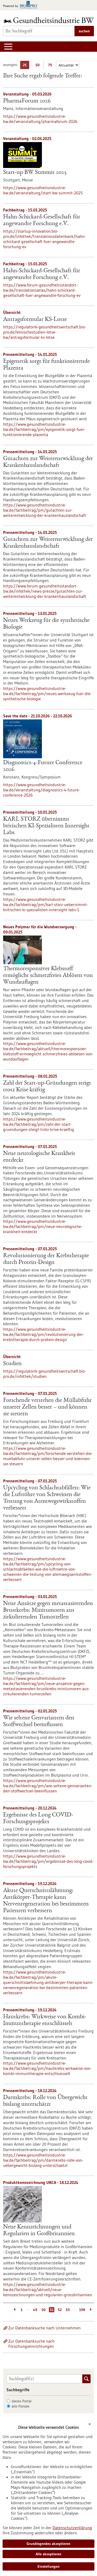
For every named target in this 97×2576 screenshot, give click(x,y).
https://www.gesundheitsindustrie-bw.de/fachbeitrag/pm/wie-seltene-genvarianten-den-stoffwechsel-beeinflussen (48, 1786)
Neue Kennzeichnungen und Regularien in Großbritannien (39, 2231)
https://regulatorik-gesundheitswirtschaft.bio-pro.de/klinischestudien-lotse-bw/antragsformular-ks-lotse (44, 332)
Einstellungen (48, 2566)
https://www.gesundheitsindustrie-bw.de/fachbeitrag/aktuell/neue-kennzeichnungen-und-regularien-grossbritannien (48, 2290)
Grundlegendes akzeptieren (48, 2544)
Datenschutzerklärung (72, 2528)
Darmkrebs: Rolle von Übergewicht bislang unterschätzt (45, 2101)
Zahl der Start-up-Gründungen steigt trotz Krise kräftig (47, 1087)
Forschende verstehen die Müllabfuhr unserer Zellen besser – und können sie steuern (47, 1407)
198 (82, 2310)
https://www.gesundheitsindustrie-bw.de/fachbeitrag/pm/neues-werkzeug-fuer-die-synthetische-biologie (47, 694)
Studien (12, 1364)
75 (51, 66)
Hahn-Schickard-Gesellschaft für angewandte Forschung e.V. (42, 220)
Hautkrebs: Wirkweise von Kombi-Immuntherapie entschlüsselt (45, 2020)
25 (26, 66)
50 (39, 66)
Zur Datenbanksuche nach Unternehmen (44, 2328)
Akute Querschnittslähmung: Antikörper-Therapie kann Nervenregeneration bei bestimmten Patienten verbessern (46, 1901)
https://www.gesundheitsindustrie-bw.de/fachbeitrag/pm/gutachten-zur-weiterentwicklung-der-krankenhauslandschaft (45, 510)
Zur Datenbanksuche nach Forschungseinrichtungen (31, 2344)
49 (35, 2310)
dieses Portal (22, 2401)
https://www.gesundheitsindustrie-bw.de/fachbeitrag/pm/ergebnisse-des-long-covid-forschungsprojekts (48, 1861)
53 (68, 2310)
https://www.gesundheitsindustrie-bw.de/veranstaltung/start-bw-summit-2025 (43, 190)
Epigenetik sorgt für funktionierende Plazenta (46, 365)
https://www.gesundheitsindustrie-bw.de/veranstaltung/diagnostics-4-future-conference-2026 (42, 790)
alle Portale (21, 2406)
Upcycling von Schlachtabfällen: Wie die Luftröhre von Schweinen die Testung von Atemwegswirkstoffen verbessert (47, 1498)
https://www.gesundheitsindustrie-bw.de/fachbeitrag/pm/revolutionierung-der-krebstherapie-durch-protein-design (44, 1334)
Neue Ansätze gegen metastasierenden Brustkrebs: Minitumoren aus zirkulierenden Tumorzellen (48, 1610)
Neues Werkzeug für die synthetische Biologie (46, 624)
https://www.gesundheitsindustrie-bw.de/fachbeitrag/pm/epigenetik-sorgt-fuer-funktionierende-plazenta (44, 429)
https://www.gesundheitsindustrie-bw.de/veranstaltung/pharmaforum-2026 (40, 119)
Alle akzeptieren (48, 2554)
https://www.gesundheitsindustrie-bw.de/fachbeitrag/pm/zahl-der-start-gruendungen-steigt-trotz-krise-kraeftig (39, 1124)
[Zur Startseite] (48, 20)
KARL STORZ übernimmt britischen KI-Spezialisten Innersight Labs (46, 826)
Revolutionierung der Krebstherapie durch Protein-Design (46, 1259)
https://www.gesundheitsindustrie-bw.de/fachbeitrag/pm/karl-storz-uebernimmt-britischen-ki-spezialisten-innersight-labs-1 (46, 904)
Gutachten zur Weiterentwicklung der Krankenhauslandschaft (48, 462)
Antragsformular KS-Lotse (35, 320)
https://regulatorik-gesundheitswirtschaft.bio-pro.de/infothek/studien (44, 1374)
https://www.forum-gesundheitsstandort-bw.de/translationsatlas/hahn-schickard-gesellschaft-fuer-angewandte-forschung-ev (42, 290)
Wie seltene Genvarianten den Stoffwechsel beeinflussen (39, 1721)
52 (60, 2310)
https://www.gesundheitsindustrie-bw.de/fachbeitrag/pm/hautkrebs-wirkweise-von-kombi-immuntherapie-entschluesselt (47, 2068)
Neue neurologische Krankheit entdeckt (39, 1157)
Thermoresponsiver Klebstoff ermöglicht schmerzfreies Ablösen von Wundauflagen (48, 976)
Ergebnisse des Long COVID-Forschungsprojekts (38, 1819)
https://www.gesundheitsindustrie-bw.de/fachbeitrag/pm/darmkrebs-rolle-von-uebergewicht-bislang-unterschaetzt (43, 2160)
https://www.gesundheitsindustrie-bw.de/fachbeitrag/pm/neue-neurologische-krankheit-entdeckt (43, 1226)
